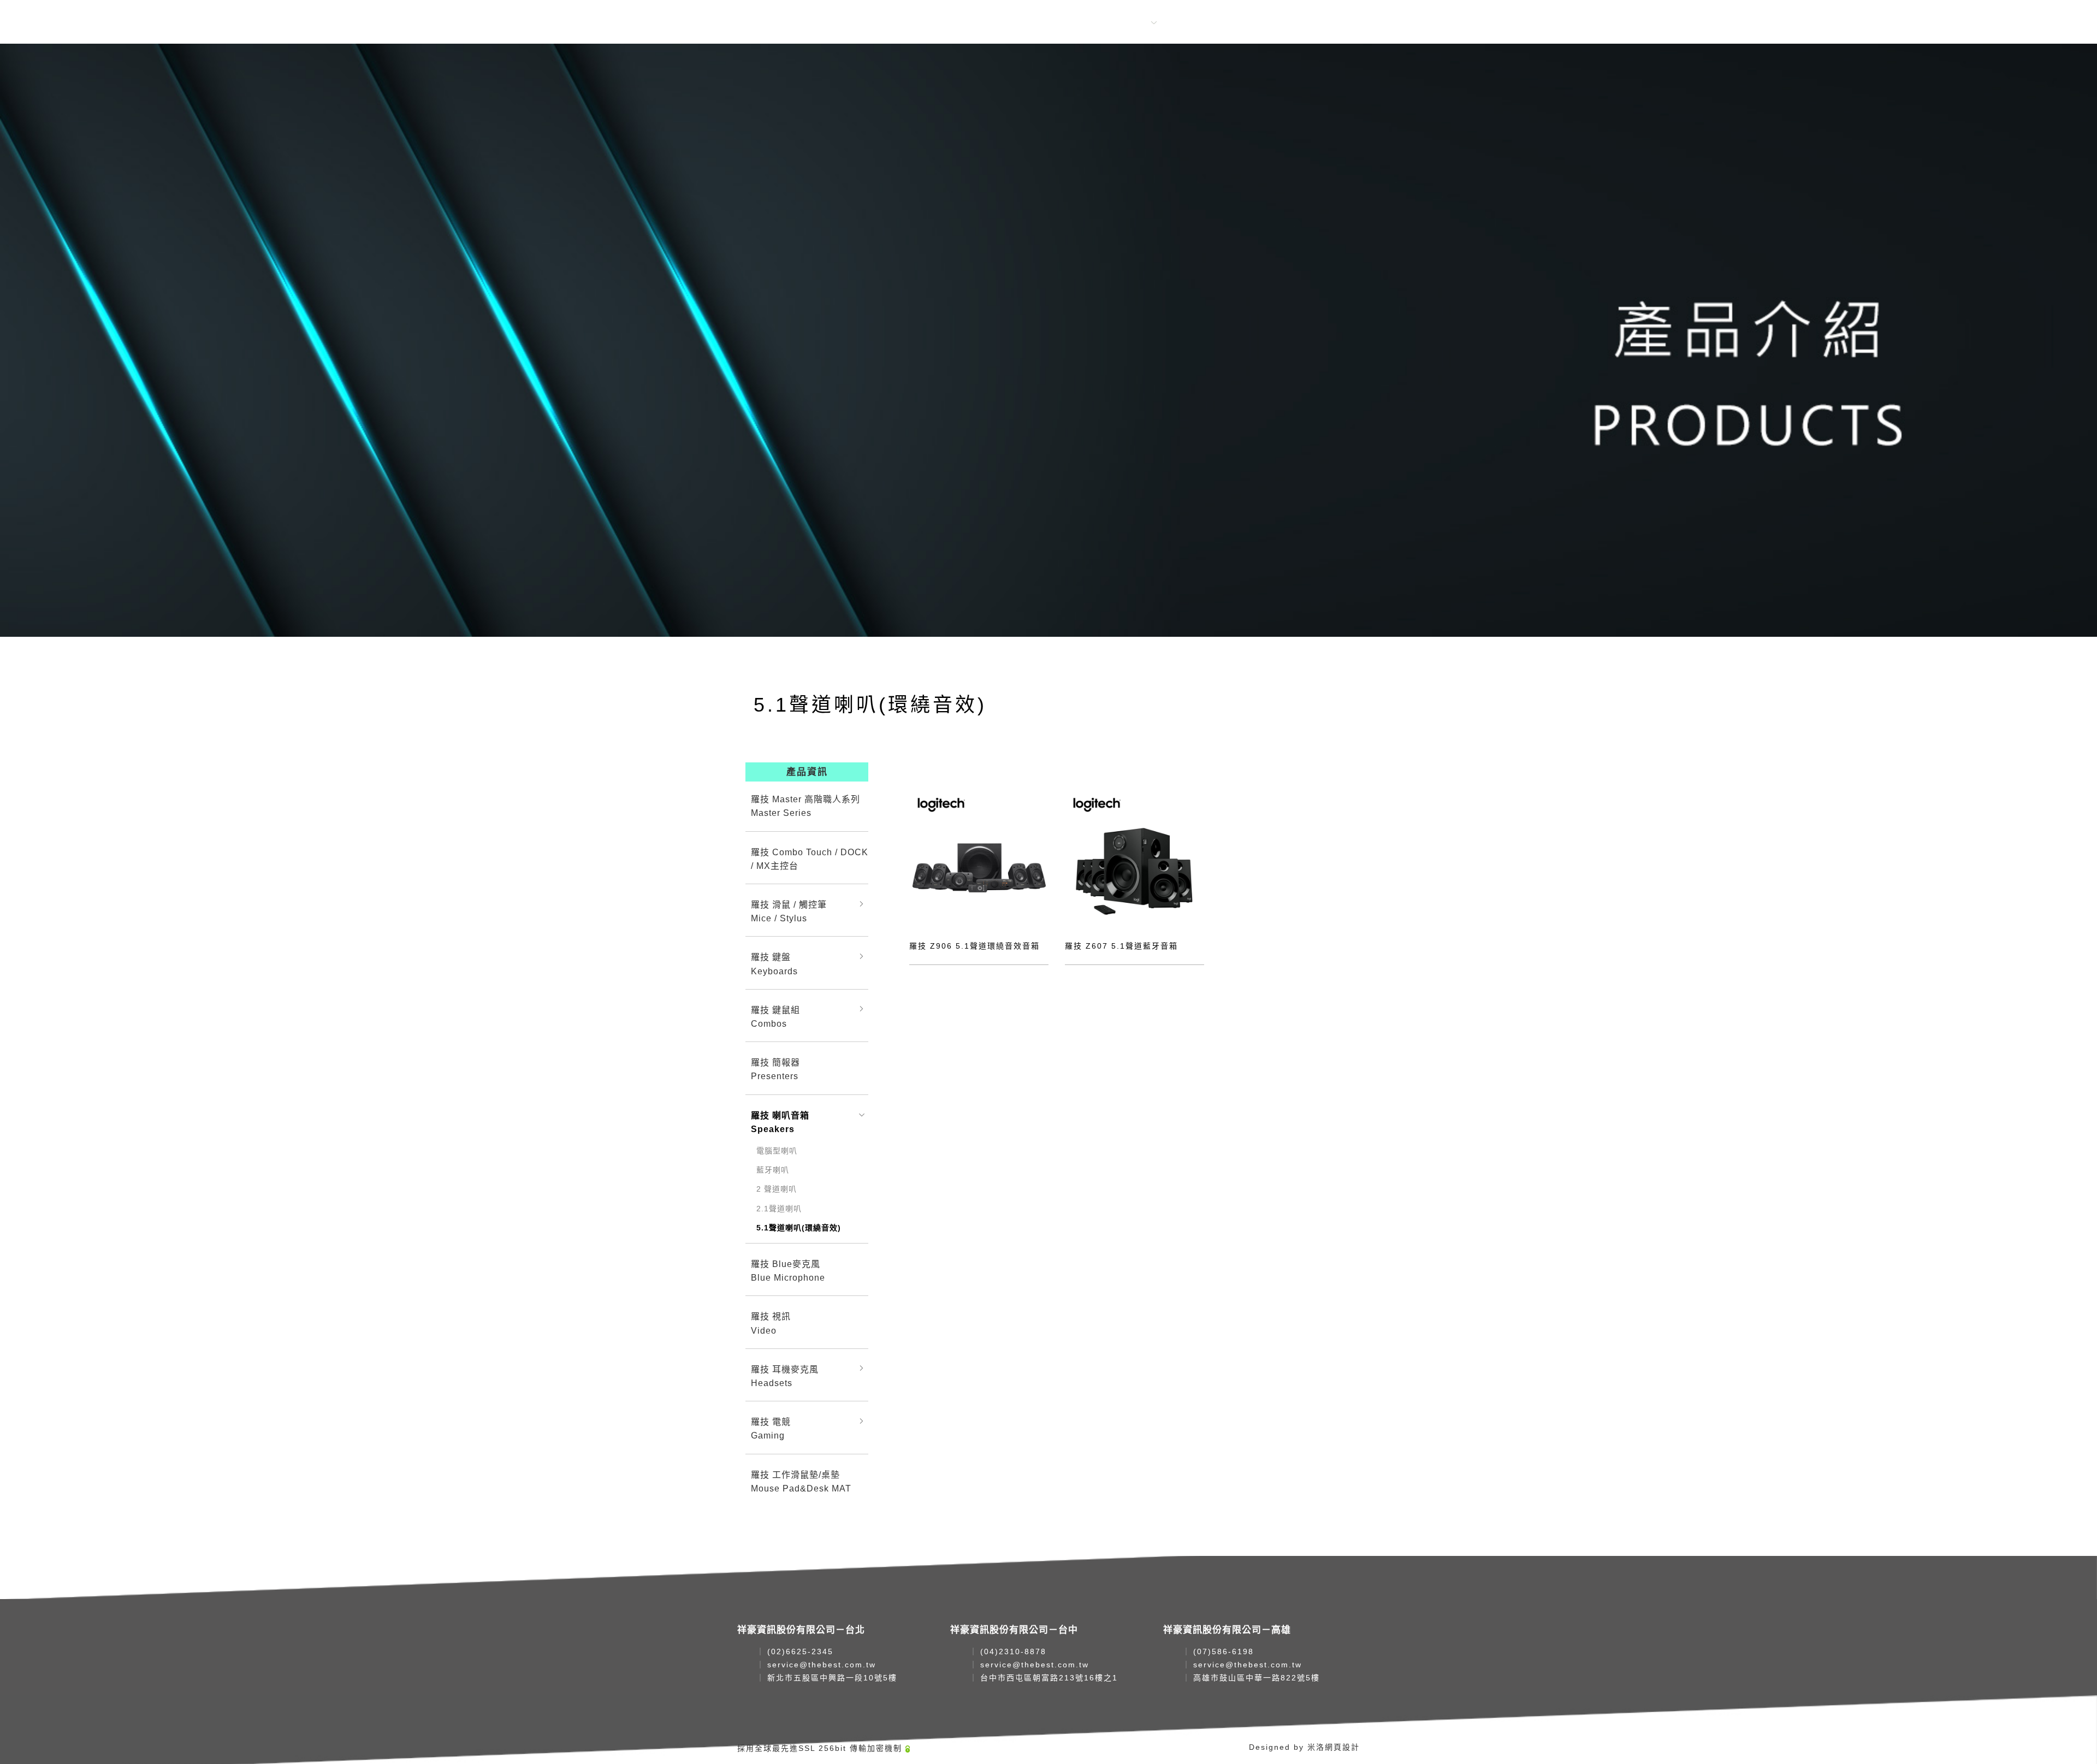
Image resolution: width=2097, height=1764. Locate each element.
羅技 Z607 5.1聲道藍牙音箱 (1121, 946)
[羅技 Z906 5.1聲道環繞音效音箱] (979, 858)
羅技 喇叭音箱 (780, 1122)
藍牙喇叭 (773, 1170)
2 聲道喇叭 (777, 1189)
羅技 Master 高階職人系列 (805, 806)
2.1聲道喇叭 (779, 1209)
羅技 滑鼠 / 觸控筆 (789, 911)
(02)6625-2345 (800, 1651)
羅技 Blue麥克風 (788, 1271)
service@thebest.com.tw (822, 1665)
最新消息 (1068, 23)
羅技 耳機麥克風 (785, 1376)
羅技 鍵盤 (774, 964)
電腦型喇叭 (777, 1151)
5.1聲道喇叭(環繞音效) (799, 1228)
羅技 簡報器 (775, 1069)
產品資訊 (1129, 23)
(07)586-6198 (1224, 1651)
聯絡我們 (1190, 23)
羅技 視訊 (771, 1323)
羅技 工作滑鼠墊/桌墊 (801, 1482)
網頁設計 (1342, 1747)
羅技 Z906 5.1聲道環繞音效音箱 (975, 946)
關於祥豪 (1007, 23)
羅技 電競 (771, 1429)
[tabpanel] (1048, 340)
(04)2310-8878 (1013, 1651)
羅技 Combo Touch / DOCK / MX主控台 (810, 859)
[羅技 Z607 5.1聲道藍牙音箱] (1135, 858)
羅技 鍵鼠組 (775, 1017)
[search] (1252, 23)
